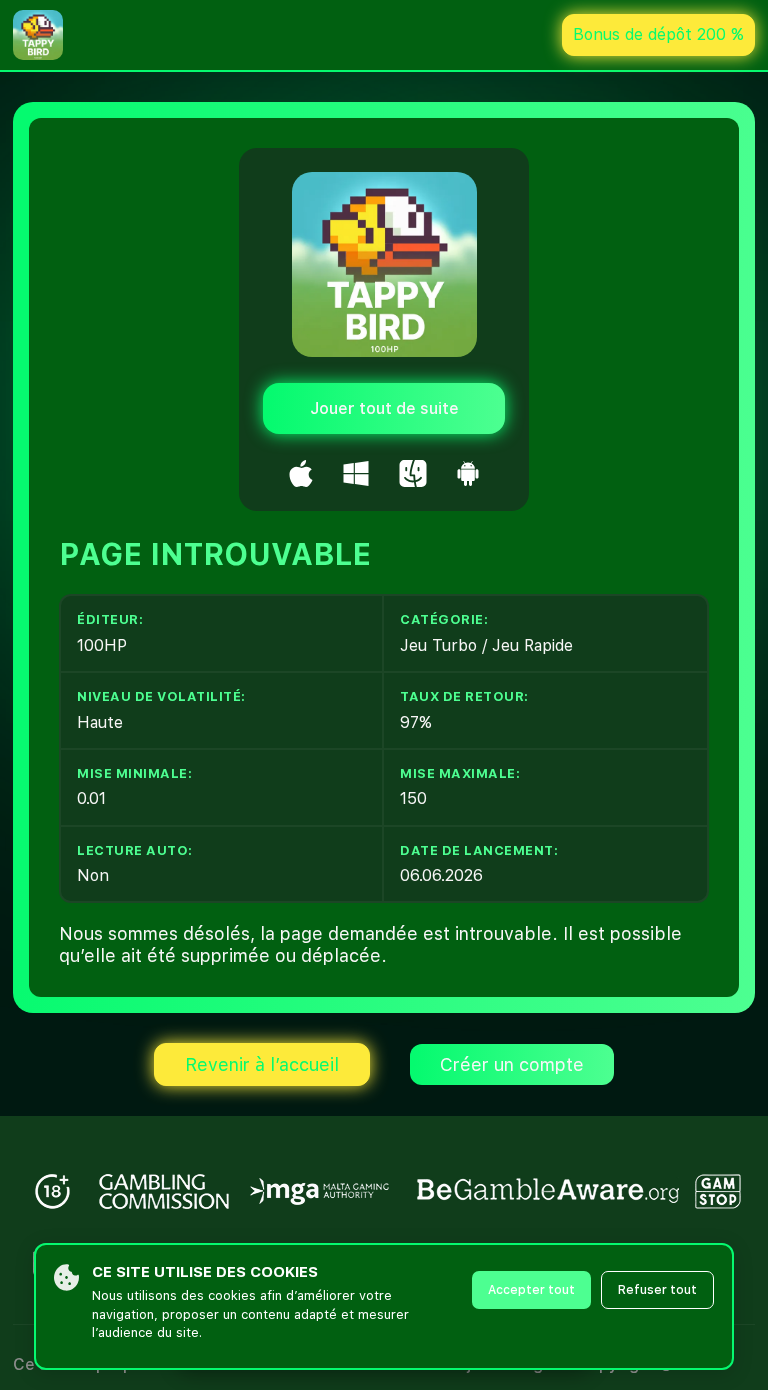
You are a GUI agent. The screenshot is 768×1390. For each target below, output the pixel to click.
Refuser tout (657, 1290)
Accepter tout (531, 1290)
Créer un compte (512, 1064)
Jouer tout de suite (384, 408)
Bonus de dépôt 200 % (658, 34)
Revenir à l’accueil (262, 1064)
